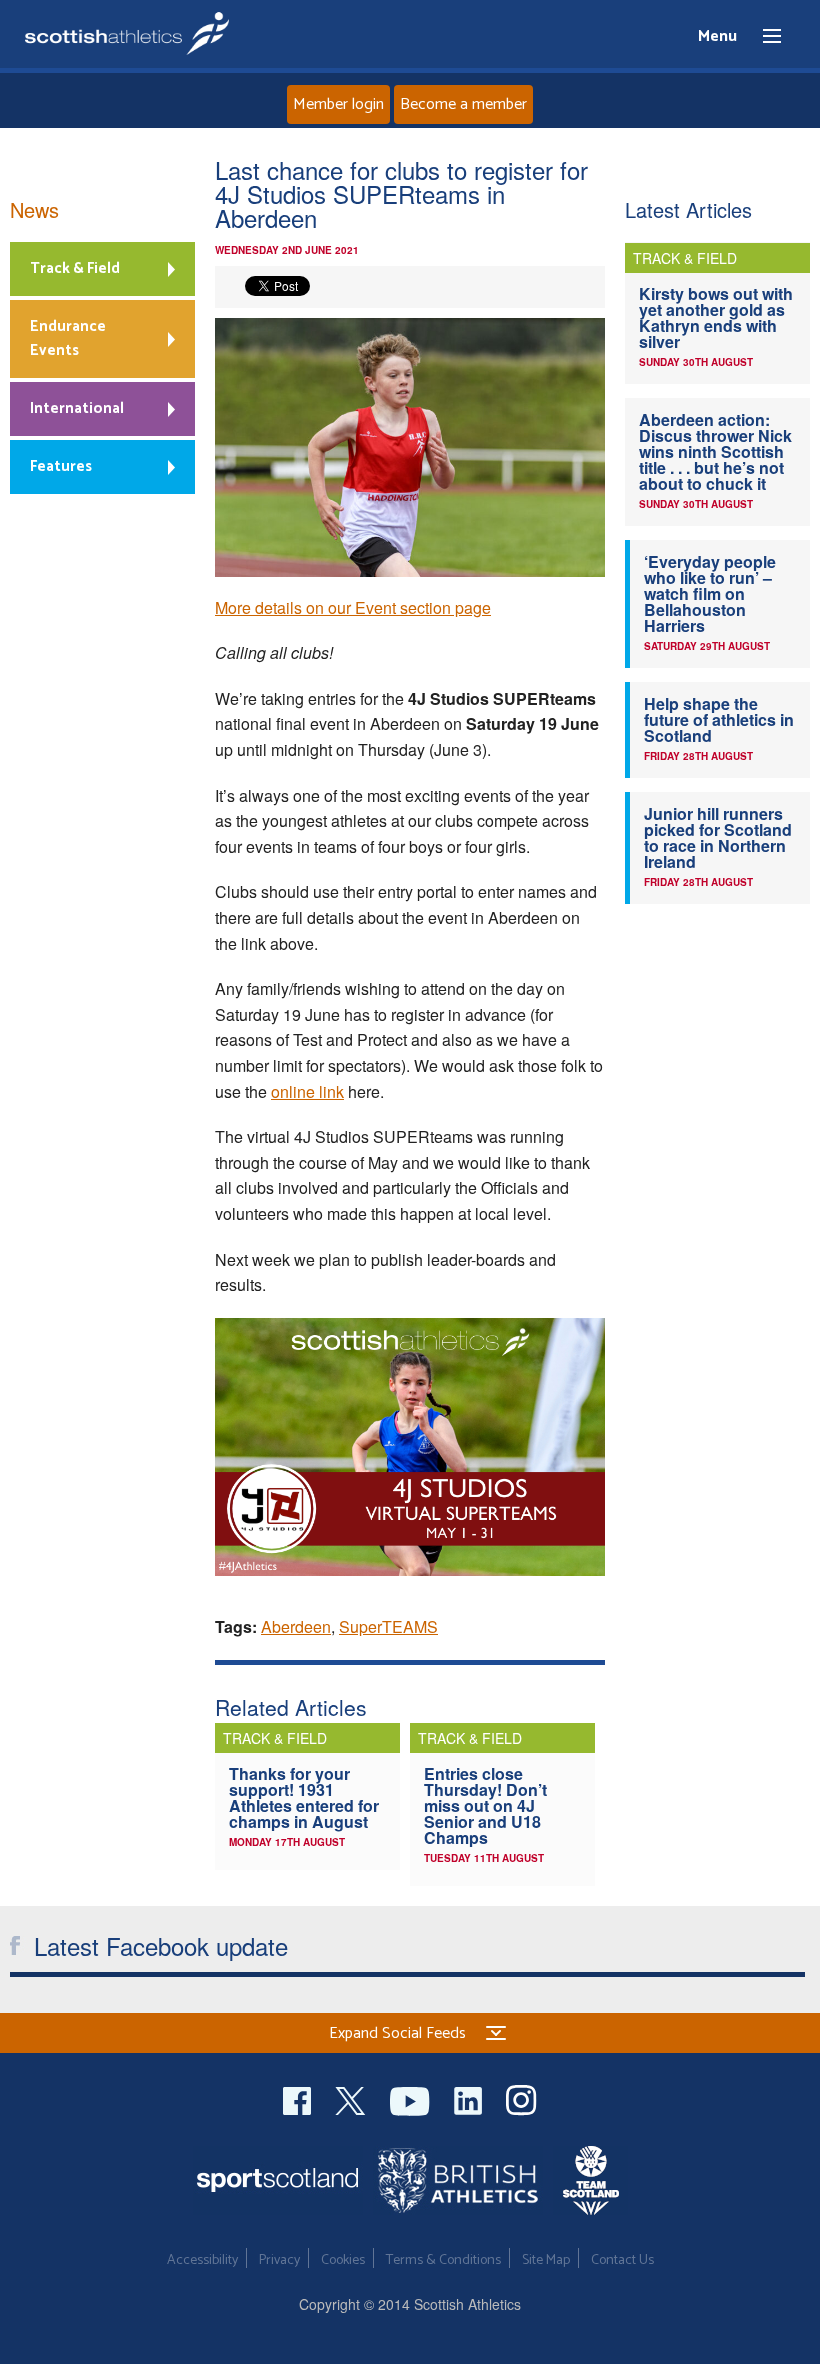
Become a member (463, 104)
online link (307, 1091)
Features (61, 466)
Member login (338, 104)
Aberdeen (296, 1626)
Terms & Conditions (443, 2260)
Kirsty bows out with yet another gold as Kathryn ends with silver (716, 317)
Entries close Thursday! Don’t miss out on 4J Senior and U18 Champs (485, 1805)
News (34, 209)
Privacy (279, 2260)
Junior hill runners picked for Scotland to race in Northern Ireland (718, 837)
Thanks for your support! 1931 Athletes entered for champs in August (304, 1797)
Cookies (343, 2260)
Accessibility (202, 2260)
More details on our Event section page (353, 607)
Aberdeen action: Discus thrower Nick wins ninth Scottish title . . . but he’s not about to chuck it (715, 451)
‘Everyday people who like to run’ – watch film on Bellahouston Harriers (710, 593)
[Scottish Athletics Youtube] (412, 2098)
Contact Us (622, 2260)
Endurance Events (68, 338)
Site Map (546, 2260)
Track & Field (75, 268)
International (77, 408)
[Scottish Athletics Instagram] (521, 2098)
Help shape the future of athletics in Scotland (719, 719)
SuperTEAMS (388, 1626)
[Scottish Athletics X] (352, 2098)
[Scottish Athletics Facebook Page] (299, 2098)
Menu (763, 37)
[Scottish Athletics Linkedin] (470, 2098)
